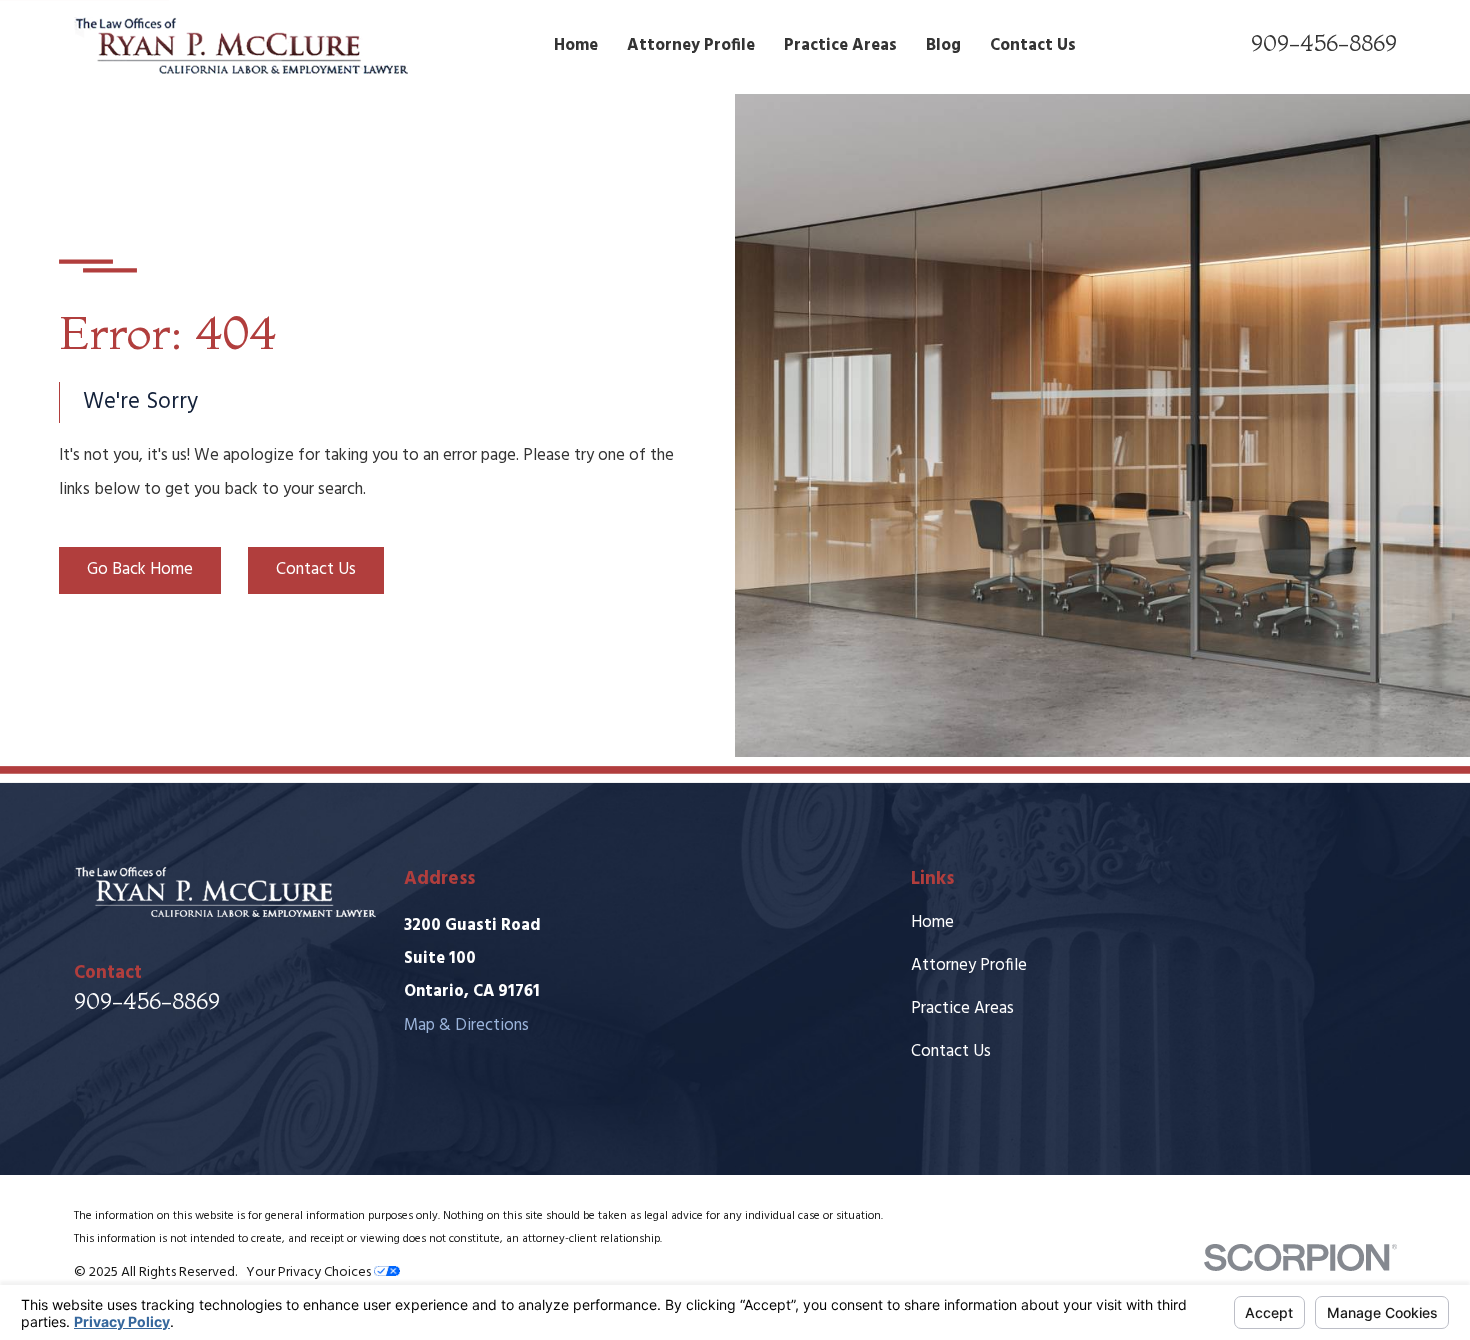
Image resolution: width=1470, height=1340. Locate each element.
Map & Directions (466, 1025)
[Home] (241, 46)
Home (932, 922)
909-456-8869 (1324, 42)
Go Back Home (140, 569)
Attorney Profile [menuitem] (691, 45)
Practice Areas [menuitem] (840, 45)
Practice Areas (962, 1008)
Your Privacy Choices (310, 1272)
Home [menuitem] (576, 45)
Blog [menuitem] (943, 45)
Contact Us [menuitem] (1033, 45)
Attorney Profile (969, 965)
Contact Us (316, 569)
